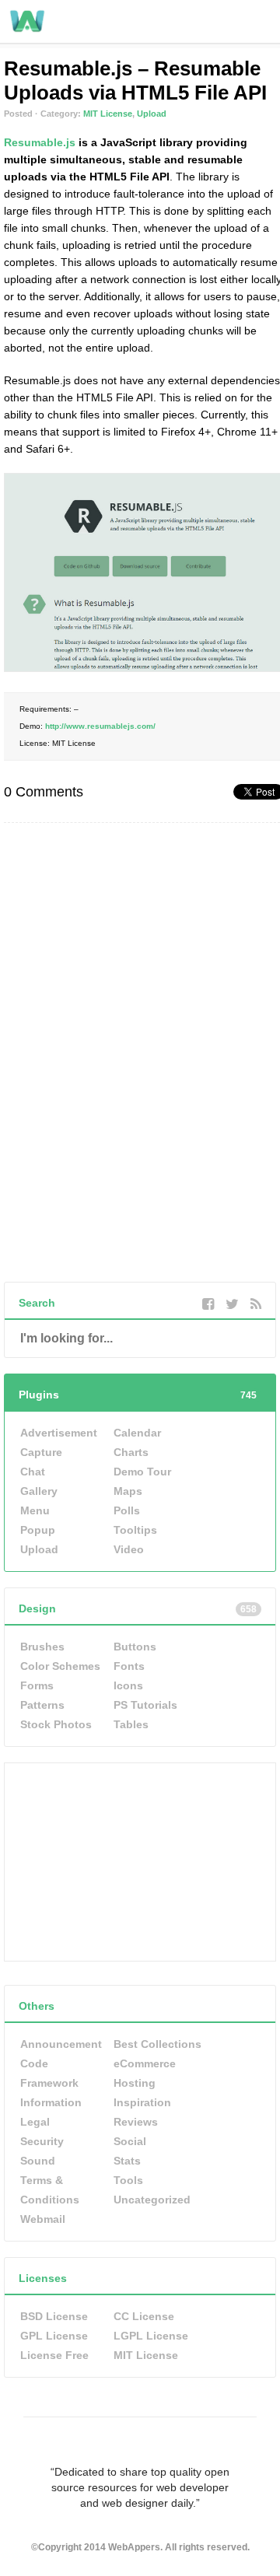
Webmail (43, 2219)
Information (51, 2102)
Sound (38, 2161)
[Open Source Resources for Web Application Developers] (27, 30)
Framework (49, 2083)
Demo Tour (142, 1472)
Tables (131, 1724)
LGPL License (151, 2336)
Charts (131, 1452)
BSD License (54, 2316)
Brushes (42, 1647)
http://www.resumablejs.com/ (100, 726)
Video (129, 1549)
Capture (41, 1452)
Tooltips (135, 1530)
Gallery (39, 1491)
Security (42, 2141)
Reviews (136, 2122)
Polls (127, 1510)
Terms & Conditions (50, 2190)
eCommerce (145, 2063)
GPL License (54, 2336)
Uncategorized (152, 2200)
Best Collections (157, 2044)
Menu (35, 1510)
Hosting (135, 2083)
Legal (35, 2122)
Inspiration (142, 2102)
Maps (128, 1491)
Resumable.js (40, 142)
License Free (54, 2355)
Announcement (61, 2044)
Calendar (137, 1433)
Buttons (135, 1647)
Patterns (42, 1705)
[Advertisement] (121, 1860)
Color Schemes (60, 1666)
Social (130, 2141)
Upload (152, 114)
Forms (37, 1685)
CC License (144, 2316)
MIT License (108, 114)
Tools (128, 2180)
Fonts (129, 1666)
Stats (127, 2161)
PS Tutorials (145, 1705)
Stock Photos (56, 1724)
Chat (33, 1472)
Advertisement (59, 1433)
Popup (38, 1530)
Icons (128, 1685)
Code (34, 2063)
